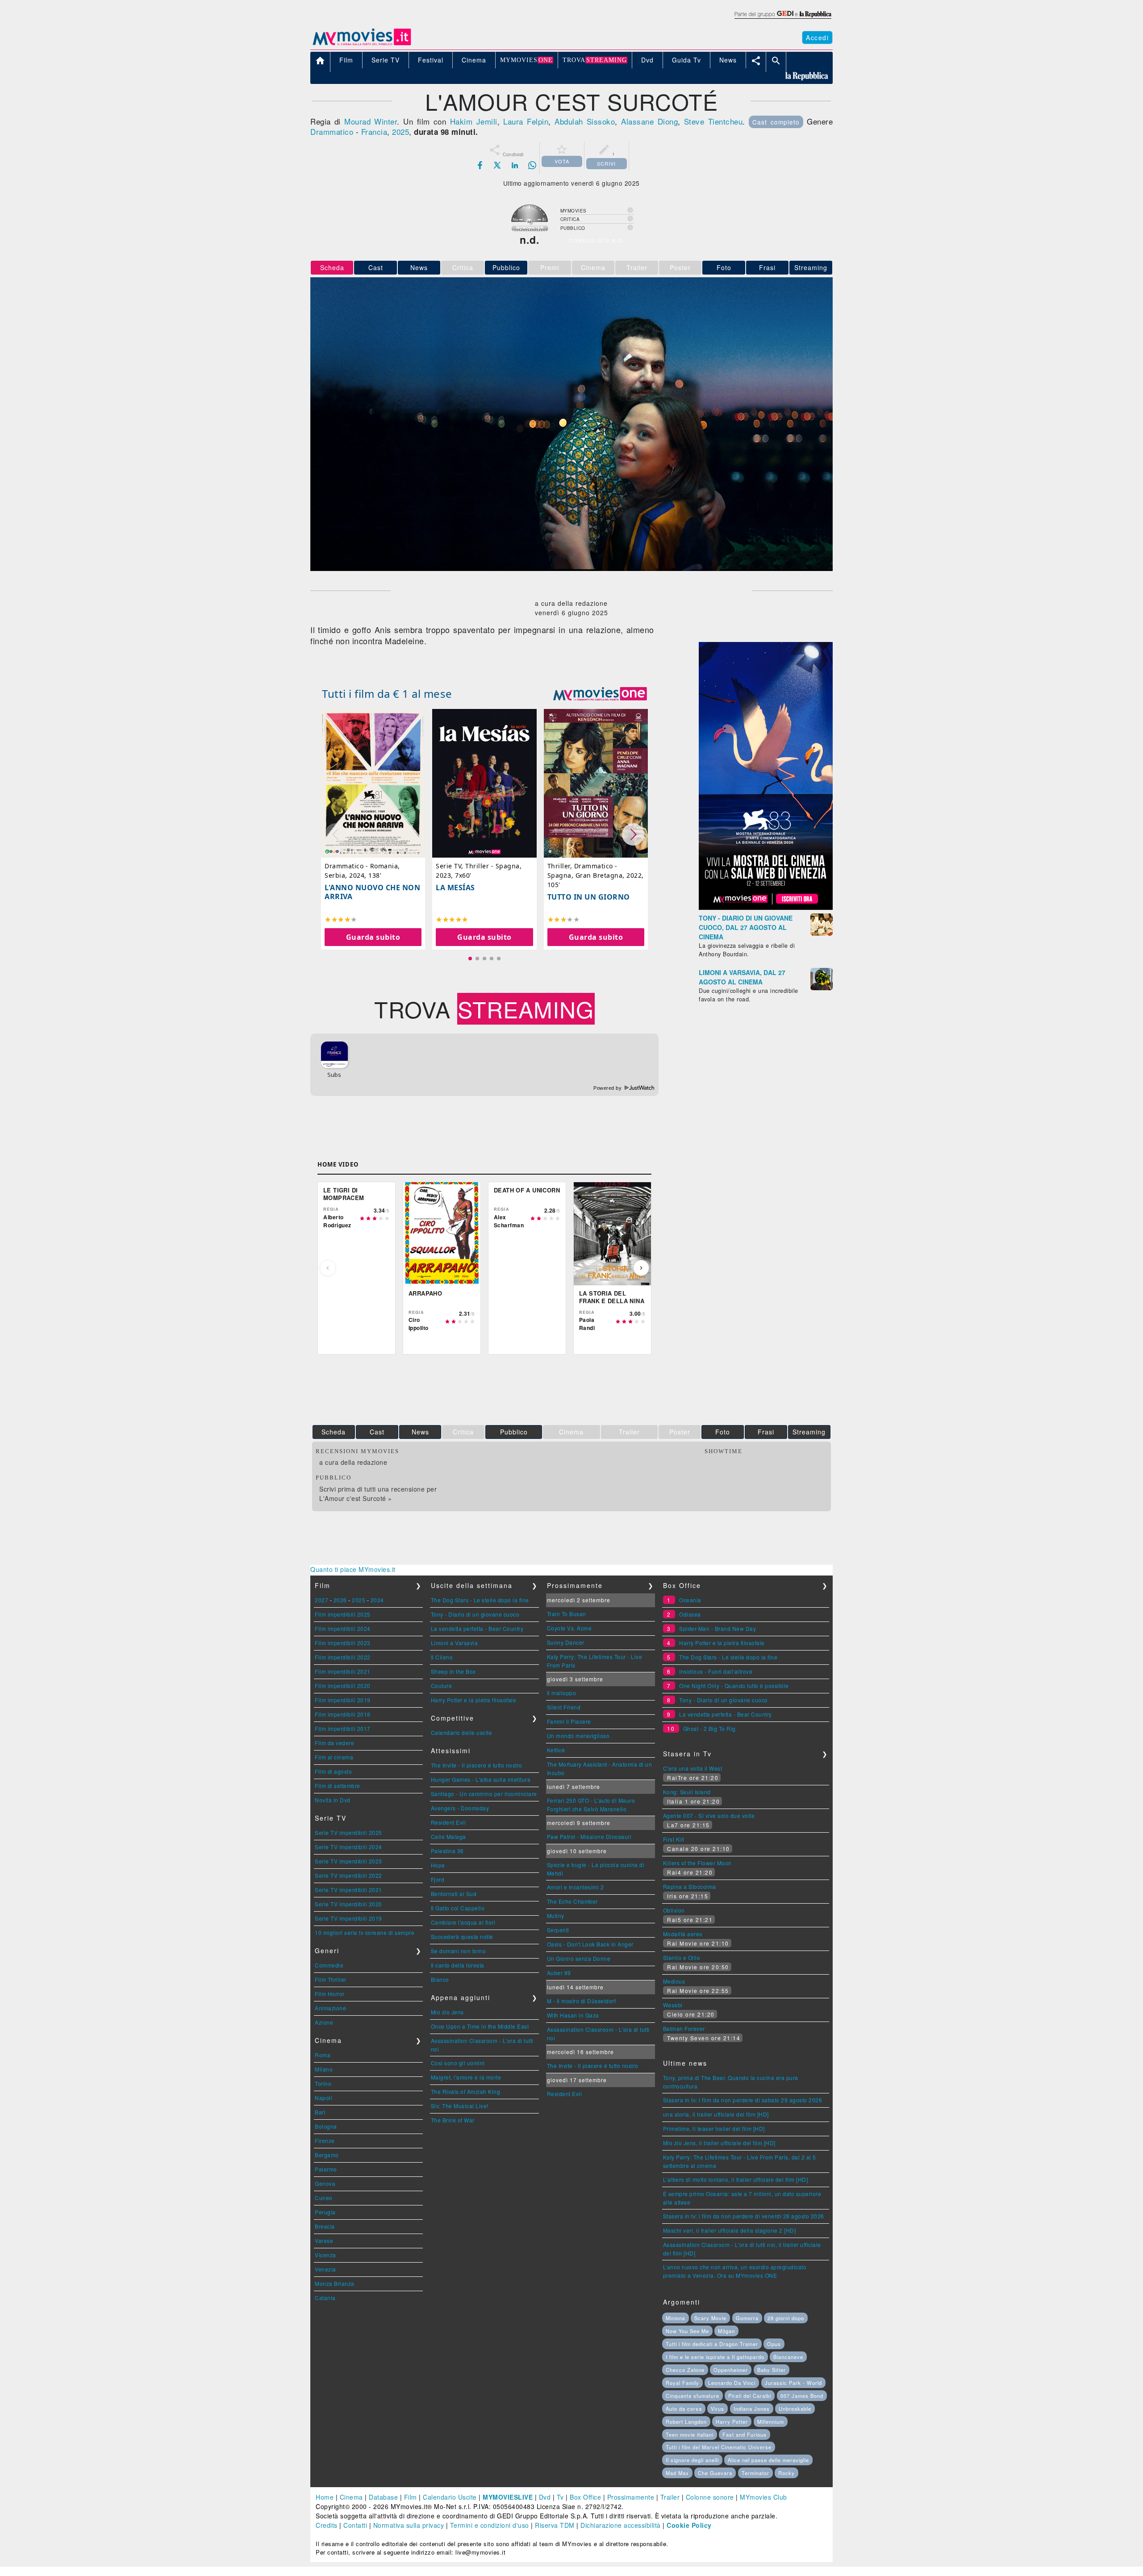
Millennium (771, 2422)
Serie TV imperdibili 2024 (348, 1847)
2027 (321, 1600)
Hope (438, 1865)
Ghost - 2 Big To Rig (709, 1728)
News (419, 267)
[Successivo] (641, 1268)
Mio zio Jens (447, 2012)
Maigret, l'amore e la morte (466, 2077)
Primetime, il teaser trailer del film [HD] (714, 2128)
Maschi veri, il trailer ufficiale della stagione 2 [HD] (730, 2230)
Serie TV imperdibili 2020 (348, 1904)
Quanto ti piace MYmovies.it (353, 1569)
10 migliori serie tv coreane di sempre (365, 1932)
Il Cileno (442, 1657)
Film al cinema (334, 1757)
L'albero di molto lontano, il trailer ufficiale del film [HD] (736, 2179)
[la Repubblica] (782, 19)
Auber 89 (559, 1973)
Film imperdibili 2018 (343, 1714)
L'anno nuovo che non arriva (372, 892)
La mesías (455, 888)
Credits (327, 2525)
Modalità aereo (683, 1934)
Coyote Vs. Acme (569, 1628)
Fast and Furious (745, 2434)
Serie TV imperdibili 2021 (348, 1890)
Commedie (329, 1965)
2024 (377, 1600)
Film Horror (330, 1994)
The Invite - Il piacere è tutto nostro (477, 1765)
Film (411, 2497)
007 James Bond (802, 2396)
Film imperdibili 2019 (343, 1700)
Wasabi (673, 2005)
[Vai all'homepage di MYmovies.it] (362, 45)
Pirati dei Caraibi (750, 2396)
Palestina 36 (447, 1851)
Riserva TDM (555, 2525)
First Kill (674, 1839)
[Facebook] (480, 165)
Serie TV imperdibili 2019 (348, 1918)
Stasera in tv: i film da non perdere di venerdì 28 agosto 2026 (744, 2216)
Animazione (330, 2008)
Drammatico (332, 131)
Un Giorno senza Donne (579, 1958)
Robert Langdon (686, 2422)
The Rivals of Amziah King (466, 2091)
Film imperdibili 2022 (343, 1657)
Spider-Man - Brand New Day (718, 1628)
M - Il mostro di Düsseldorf (582, 2001)
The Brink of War (453, 2120)
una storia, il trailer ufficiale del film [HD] (716, 2114)
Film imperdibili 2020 (343, 1686)
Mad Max (677, 2473)
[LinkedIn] (515, 165)
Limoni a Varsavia (455, 1643)
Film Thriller (331, 1979)
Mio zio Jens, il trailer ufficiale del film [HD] (719, 2143)
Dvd (545, 2497)
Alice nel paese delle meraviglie (768, 2460)
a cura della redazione (353, 1462)
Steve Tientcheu (713, 121)
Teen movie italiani (690, 2434)
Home (325, 2497)
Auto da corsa (684, 2409)
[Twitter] (497, 165)
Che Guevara (715, 2473)
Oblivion (674, 1910)
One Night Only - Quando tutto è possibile (734, 1686)
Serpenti (558, 1930)
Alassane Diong (649, 121)
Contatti (355, 2525)
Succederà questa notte (462, 1936)
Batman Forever (684, 2028)
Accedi (817, 38)
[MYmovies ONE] (600, 694)
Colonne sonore (710, 2497)
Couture (442, 1686)
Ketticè (556, 1750)
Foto (724, 267)
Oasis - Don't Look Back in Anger (590, 1944)
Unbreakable (795, 2409)
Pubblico (506, 267)
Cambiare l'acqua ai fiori (463, 1922)
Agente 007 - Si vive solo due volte (709, 1815)
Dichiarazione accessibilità (621, 2525)
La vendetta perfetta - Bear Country (477, 1628)
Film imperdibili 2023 (343, 1643)
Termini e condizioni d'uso (490, 2525)
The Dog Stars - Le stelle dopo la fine (480, 1600)
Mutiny (556, 1915)
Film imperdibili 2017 (343, 1728)
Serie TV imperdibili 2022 (348, 1875)
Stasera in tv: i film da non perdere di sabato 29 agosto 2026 (743, 2100)
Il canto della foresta (458, 1965)
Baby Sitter (772, 2370)
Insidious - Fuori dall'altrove (716, 1671)
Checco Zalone (685, 2370)
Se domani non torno (459, 1951)
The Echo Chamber (572, 1901)
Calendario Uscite (450, 2497)
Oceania (690, 1600)
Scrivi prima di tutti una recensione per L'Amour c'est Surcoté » (378, 1494)
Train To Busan (567, 1614)
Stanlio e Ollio (682, 1957)
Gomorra (747, 2318)
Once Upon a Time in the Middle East (480, 2026)
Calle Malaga (448, 1836)
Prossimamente (631, 2497)
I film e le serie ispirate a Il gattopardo (715, 2357)
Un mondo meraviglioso (578, 1736)
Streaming (811, 267)
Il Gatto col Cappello (458, 1908)
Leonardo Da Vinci (732, 2383)
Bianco (440, 1979)
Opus (774, 2344)
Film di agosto (333, 1771)
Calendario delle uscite (462, 1732)
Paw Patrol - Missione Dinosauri (589, 1836)
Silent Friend (564, 1707)
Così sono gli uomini (458, 2063)
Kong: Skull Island (687, 1792)
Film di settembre (338, 1786)
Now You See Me (687, 2331)
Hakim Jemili (474, 121)
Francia (374, 131)
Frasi (767, 267)
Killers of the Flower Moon (697, 1863)
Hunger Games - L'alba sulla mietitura (481, 1779)
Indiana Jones (752, 2409)
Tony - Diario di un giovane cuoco (475, 1614)
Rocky (786, 2473)
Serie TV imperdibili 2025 (348, 1832)
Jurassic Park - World (793, 2383)
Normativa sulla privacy (409, 2525)
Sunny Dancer (566, 1642)
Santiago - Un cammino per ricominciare (484, 1794)
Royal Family (682, 2383)
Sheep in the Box (453, 1671)
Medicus (674, 1981)
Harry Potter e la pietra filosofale (474, 1700)
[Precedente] (328, 1268)
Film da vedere (334, 1743)
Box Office (585, 2497)
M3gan (726, 2331)
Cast (376, 267)
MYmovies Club (763, 2497)
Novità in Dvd (333, 1800)
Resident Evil (448, 1822)
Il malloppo (562, 1693)
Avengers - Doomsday (460, 1808)
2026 (340, 1600)
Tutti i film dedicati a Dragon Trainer (712, 2344)
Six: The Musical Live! (460, 2106)
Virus (718, 2409)
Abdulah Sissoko (585, 121)
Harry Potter (732, 2422)
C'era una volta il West (693, 1768)
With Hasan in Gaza (573, 2015)
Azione (324, 2022)
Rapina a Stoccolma (690, 1886)
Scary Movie (710, 2318)
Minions (676, 2318)
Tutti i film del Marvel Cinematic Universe (719, 2447)
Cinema (351, 2497)
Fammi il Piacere (569, 1721)
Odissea (690, 1614)
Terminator (755, 2473)
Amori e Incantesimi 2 (576, 1887)
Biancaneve (788, 2357)
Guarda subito (373, 937)
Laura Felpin (526, 121)
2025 (400, 131)
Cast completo (776, 122)
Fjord (438, 1879)
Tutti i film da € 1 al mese (387, 694)
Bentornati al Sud (454, 1894)
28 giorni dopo (786, 2318)
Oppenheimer (731, 2370)
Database (383, 2497)
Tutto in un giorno (589, 897)
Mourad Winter (371, 121)
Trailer (670, 2497)
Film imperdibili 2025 (343, 1614)
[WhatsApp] (532, 165)
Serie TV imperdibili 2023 (348, 1861)
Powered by (608, 1088)
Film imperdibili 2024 (343, 1628)
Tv (560, 2497)
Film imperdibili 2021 (343, 1671)
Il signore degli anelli (692, 2460)
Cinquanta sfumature (692, 2396)
